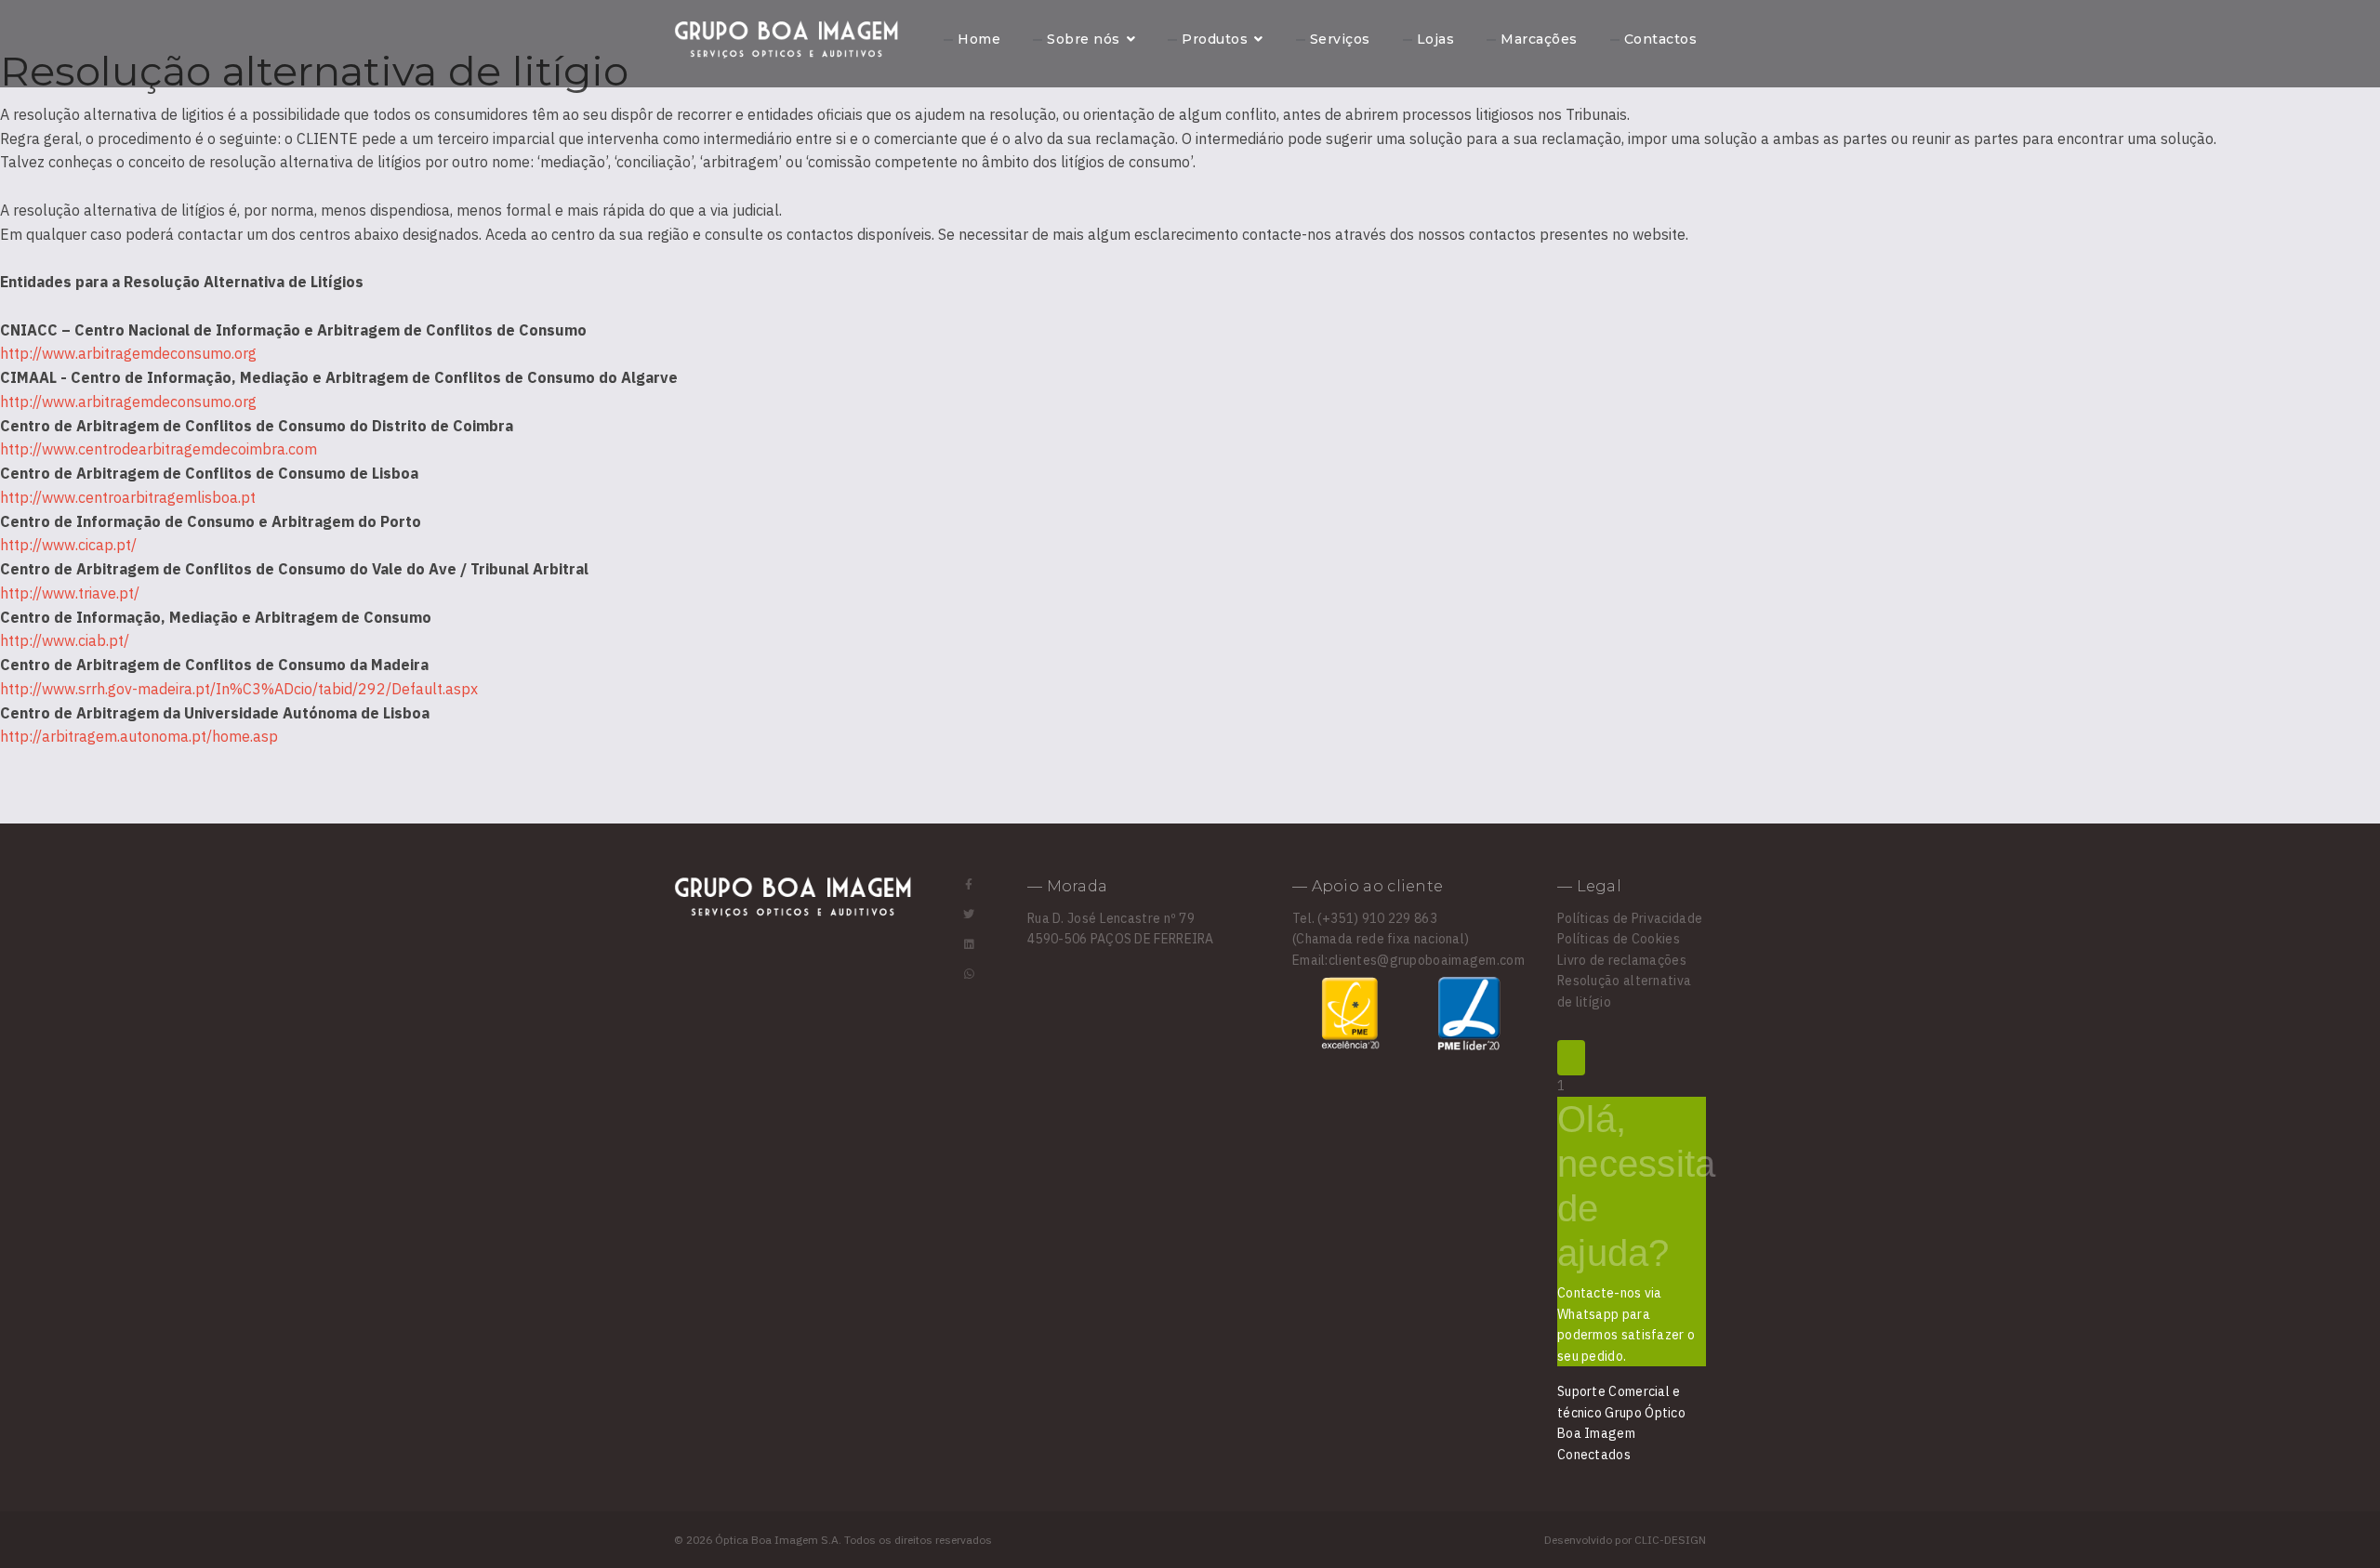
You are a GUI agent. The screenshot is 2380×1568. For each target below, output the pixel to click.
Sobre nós (1084, 39)
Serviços (1340, 39)
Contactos (1661, 39)
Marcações (1539, 39)
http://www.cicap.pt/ (68, 545)
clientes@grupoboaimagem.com (1427, 960)
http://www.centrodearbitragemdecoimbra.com (159, 449)
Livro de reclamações (1622, 960)
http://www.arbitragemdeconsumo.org (128, 353)
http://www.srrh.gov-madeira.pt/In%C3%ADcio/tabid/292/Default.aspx (239, 689)
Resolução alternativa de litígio (1624, 991)
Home (979, 39)
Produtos (1215, 39)
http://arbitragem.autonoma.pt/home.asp (139, 736)
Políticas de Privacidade (1630, 918)
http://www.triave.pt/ (70, 593)
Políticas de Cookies (1619, 939)
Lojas (1436, 39)
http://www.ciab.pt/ (65, 640)
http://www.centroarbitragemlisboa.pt (128, 497)
